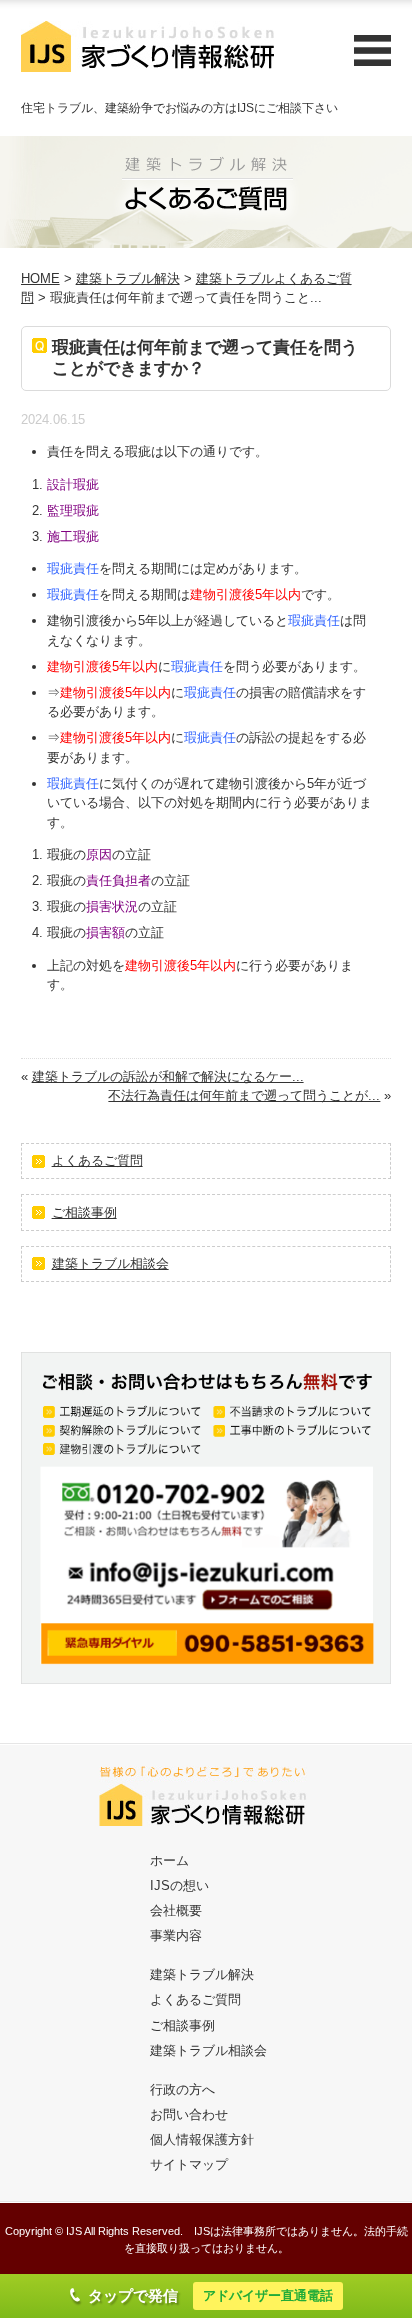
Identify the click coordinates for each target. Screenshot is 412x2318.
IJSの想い (179, 1885)
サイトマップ (189, 2164)
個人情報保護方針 (202, 2139)
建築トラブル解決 (128, 278)
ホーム (169, 1860)
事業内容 (176, 1935)
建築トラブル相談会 (110, 1263)
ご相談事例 (84, 1212)
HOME (40, 278)
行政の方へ (182, 2089)
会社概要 (176, 1910)
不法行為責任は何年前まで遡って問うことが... (244, 1095)
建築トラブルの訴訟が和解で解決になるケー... (168, 1076)
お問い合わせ (189, 2114)
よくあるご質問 (97, 1160)
